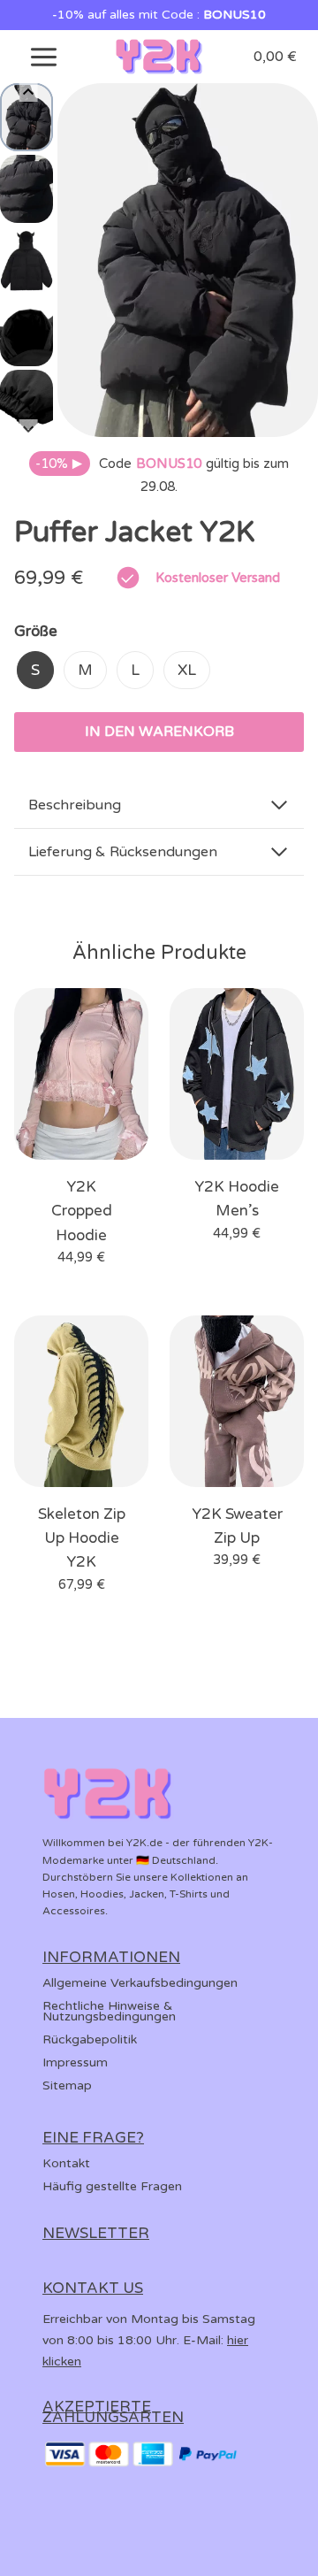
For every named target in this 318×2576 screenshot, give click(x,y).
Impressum (75, 2062)
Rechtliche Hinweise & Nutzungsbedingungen (109, 2011)
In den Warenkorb (159, 732)
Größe (36, 631)
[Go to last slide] (29, 92)
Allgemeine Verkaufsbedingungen (140, 1983)
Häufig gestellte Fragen (112, 2186)
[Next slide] (29, 429)
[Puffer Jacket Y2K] (188, 260)
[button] (26, 117)
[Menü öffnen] (44, 57)
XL (187, 670)
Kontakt (66, 2163)
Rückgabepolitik (90, 2039)
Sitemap (67, 2085)
